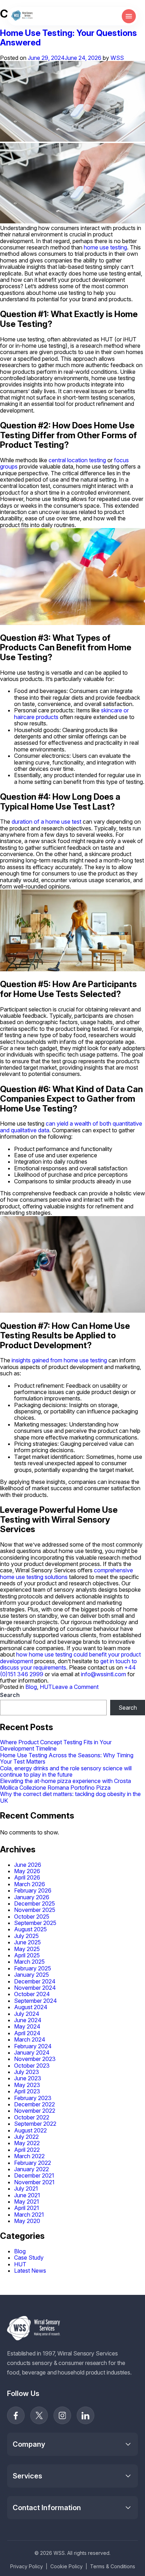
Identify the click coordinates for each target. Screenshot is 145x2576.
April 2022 (27, 2150)
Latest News (30, 2271)
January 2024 (32, 2052)
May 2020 (27, 2221)
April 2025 (27, 1955)
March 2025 (29, 1962)
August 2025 (30, 1929)
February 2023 (33, 2098)
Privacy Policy (27, 2566)
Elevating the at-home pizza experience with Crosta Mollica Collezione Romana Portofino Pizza (65, 1784)
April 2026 (27, 1877)
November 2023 (35, 2059)
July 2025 (26, 1936)
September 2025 (35, 1923)
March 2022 (29, 2156)
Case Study (29, 2258)
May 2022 (27, 2143)
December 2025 (34, 1903)
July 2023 (27, 2072)
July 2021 (26, 2188)
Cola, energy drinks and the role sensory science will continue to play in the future (66, 1771)
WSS (117, 58)
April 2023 (27, 2091)
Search (10, 1695)
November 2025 (35, 1910)
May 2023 (27, 2085)
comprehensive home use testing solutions (67, 1573)
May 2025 (27, 1949)
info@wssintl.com (103, 1674)
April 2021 (27, 2208)
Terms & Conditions (113, 2566)
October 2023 (32, 2066)
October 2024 (32, 1994)
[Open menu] (129, 16)
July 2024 (27, 2014)
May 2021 (27, 2202)
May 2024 (27, 2026)
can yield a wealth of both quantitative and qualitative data (71, 1127)
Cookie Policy (67, 2566)
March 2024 (30, 2039)
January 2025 (31, 1975)
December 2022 (34, 2104)
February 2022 (33, 2163)
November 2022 (35, 2111)
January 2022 (31, 2169)
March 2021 (29, 2215)
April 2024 (27, 2033)
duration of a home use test (46, 822)
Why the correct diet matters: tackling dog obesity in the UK (70, 1797)
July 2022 (26, 2137)
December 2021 (34, 2175)
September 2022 (35, 2124)
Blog (31, 1687)
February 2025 (33, 1968)
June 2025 (27, 1942)
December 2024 (35, 1981)
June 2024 (28, 2020)
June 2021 (27, 2195)
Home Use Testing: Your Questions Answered (68, 38)
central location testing (77, 460)
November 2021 (34, 2182)
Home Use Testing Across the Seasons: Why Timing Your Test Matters (67, 1758)
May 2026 (27, 1871)
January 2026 (32, 1897)
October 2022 (32, 2117)
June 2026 (28, 1865)
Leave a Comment (75, 1687)
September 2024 (36, 2001)
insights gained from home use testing (59, 1360)
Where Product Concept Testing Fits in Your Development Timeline (56, 1745)
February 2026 (33, 1890)
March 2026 (30, 1884)
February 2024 (33, 2046)
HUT (46, 1687)
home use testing (105, 247)
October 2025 (32, 1916)
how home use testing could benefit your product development (70, 1658)
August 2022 (30, 2130)
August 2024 (31, 2007)
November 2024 (35, 1988)
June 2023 (28, 2078)
